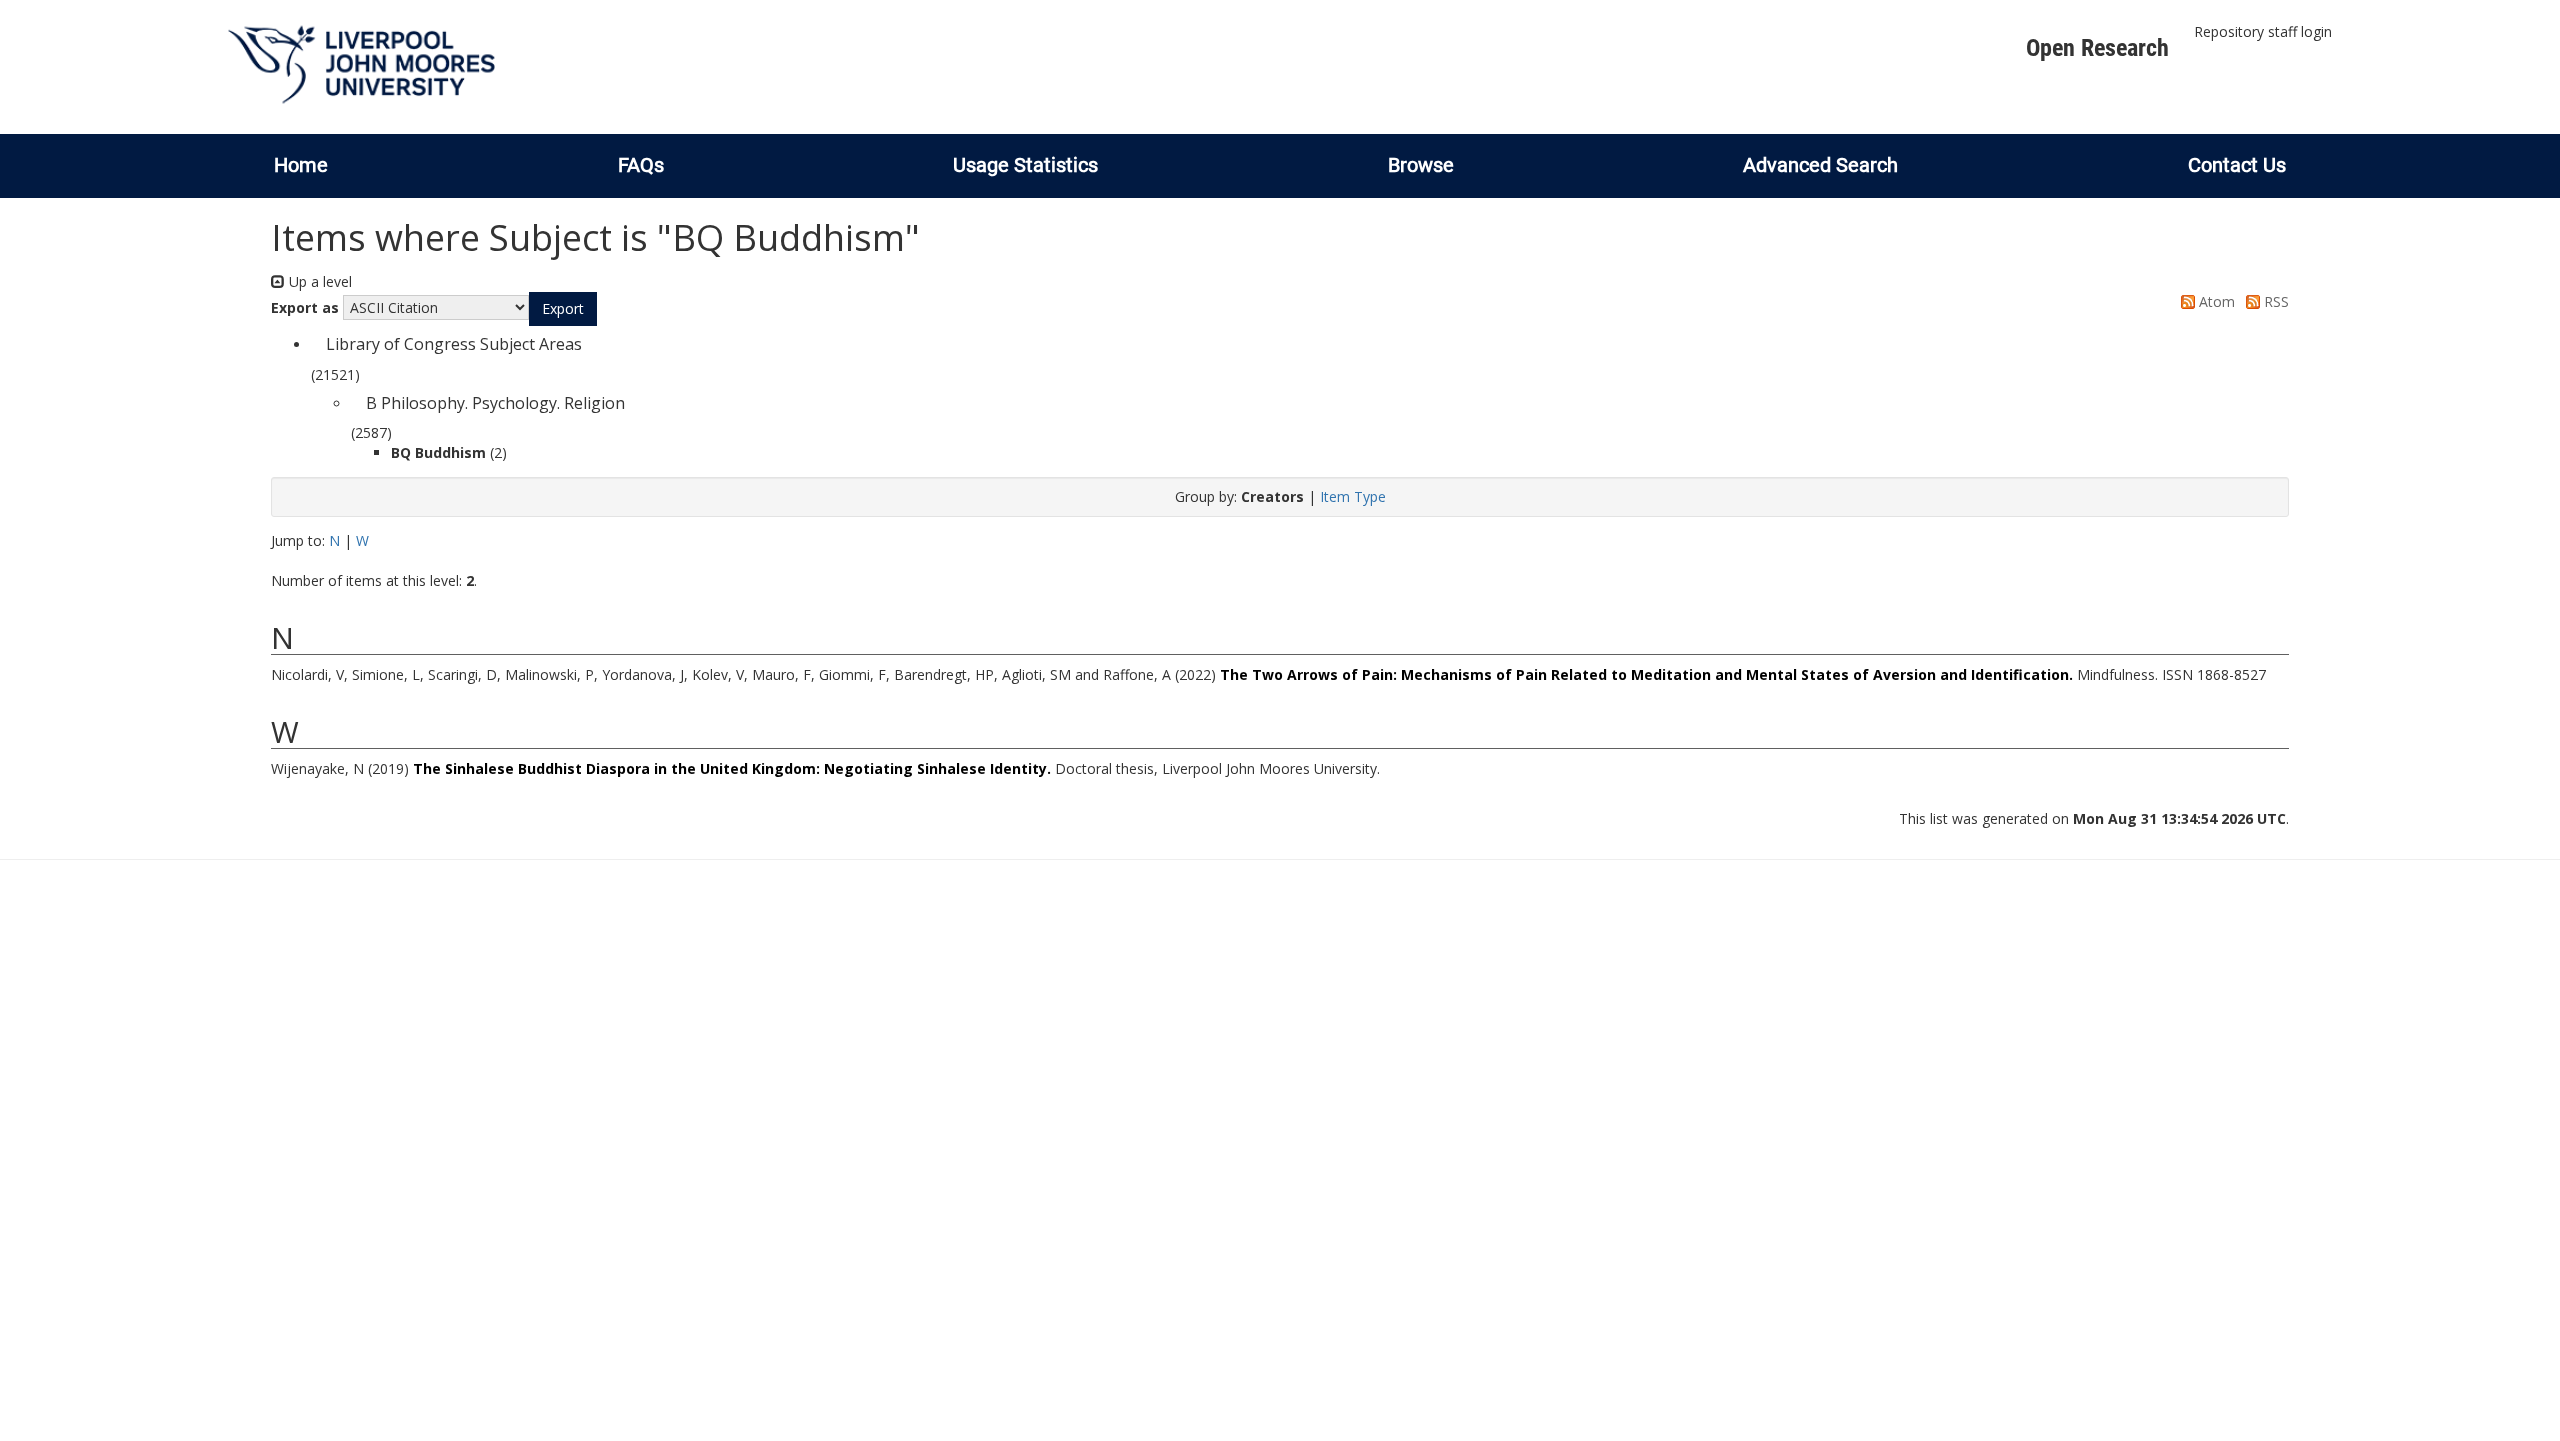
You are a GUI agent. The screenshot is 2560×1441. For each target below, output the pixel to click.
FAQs (641, 165)
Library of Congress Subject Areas (454, 344)
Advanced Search (1820, 165)
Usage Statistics (1025, 165)
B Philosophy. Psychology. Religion (495, 403)
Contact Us (2237, 165)
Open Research (2097, 48)
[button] (563, 309)
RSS (2274, 301)
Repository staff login (2263, 31)
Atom (2215, 301)
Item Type (1353, 496)
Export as (305, 307)
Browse (1421, 165)
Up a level (318, 281)
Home (301, 165)
